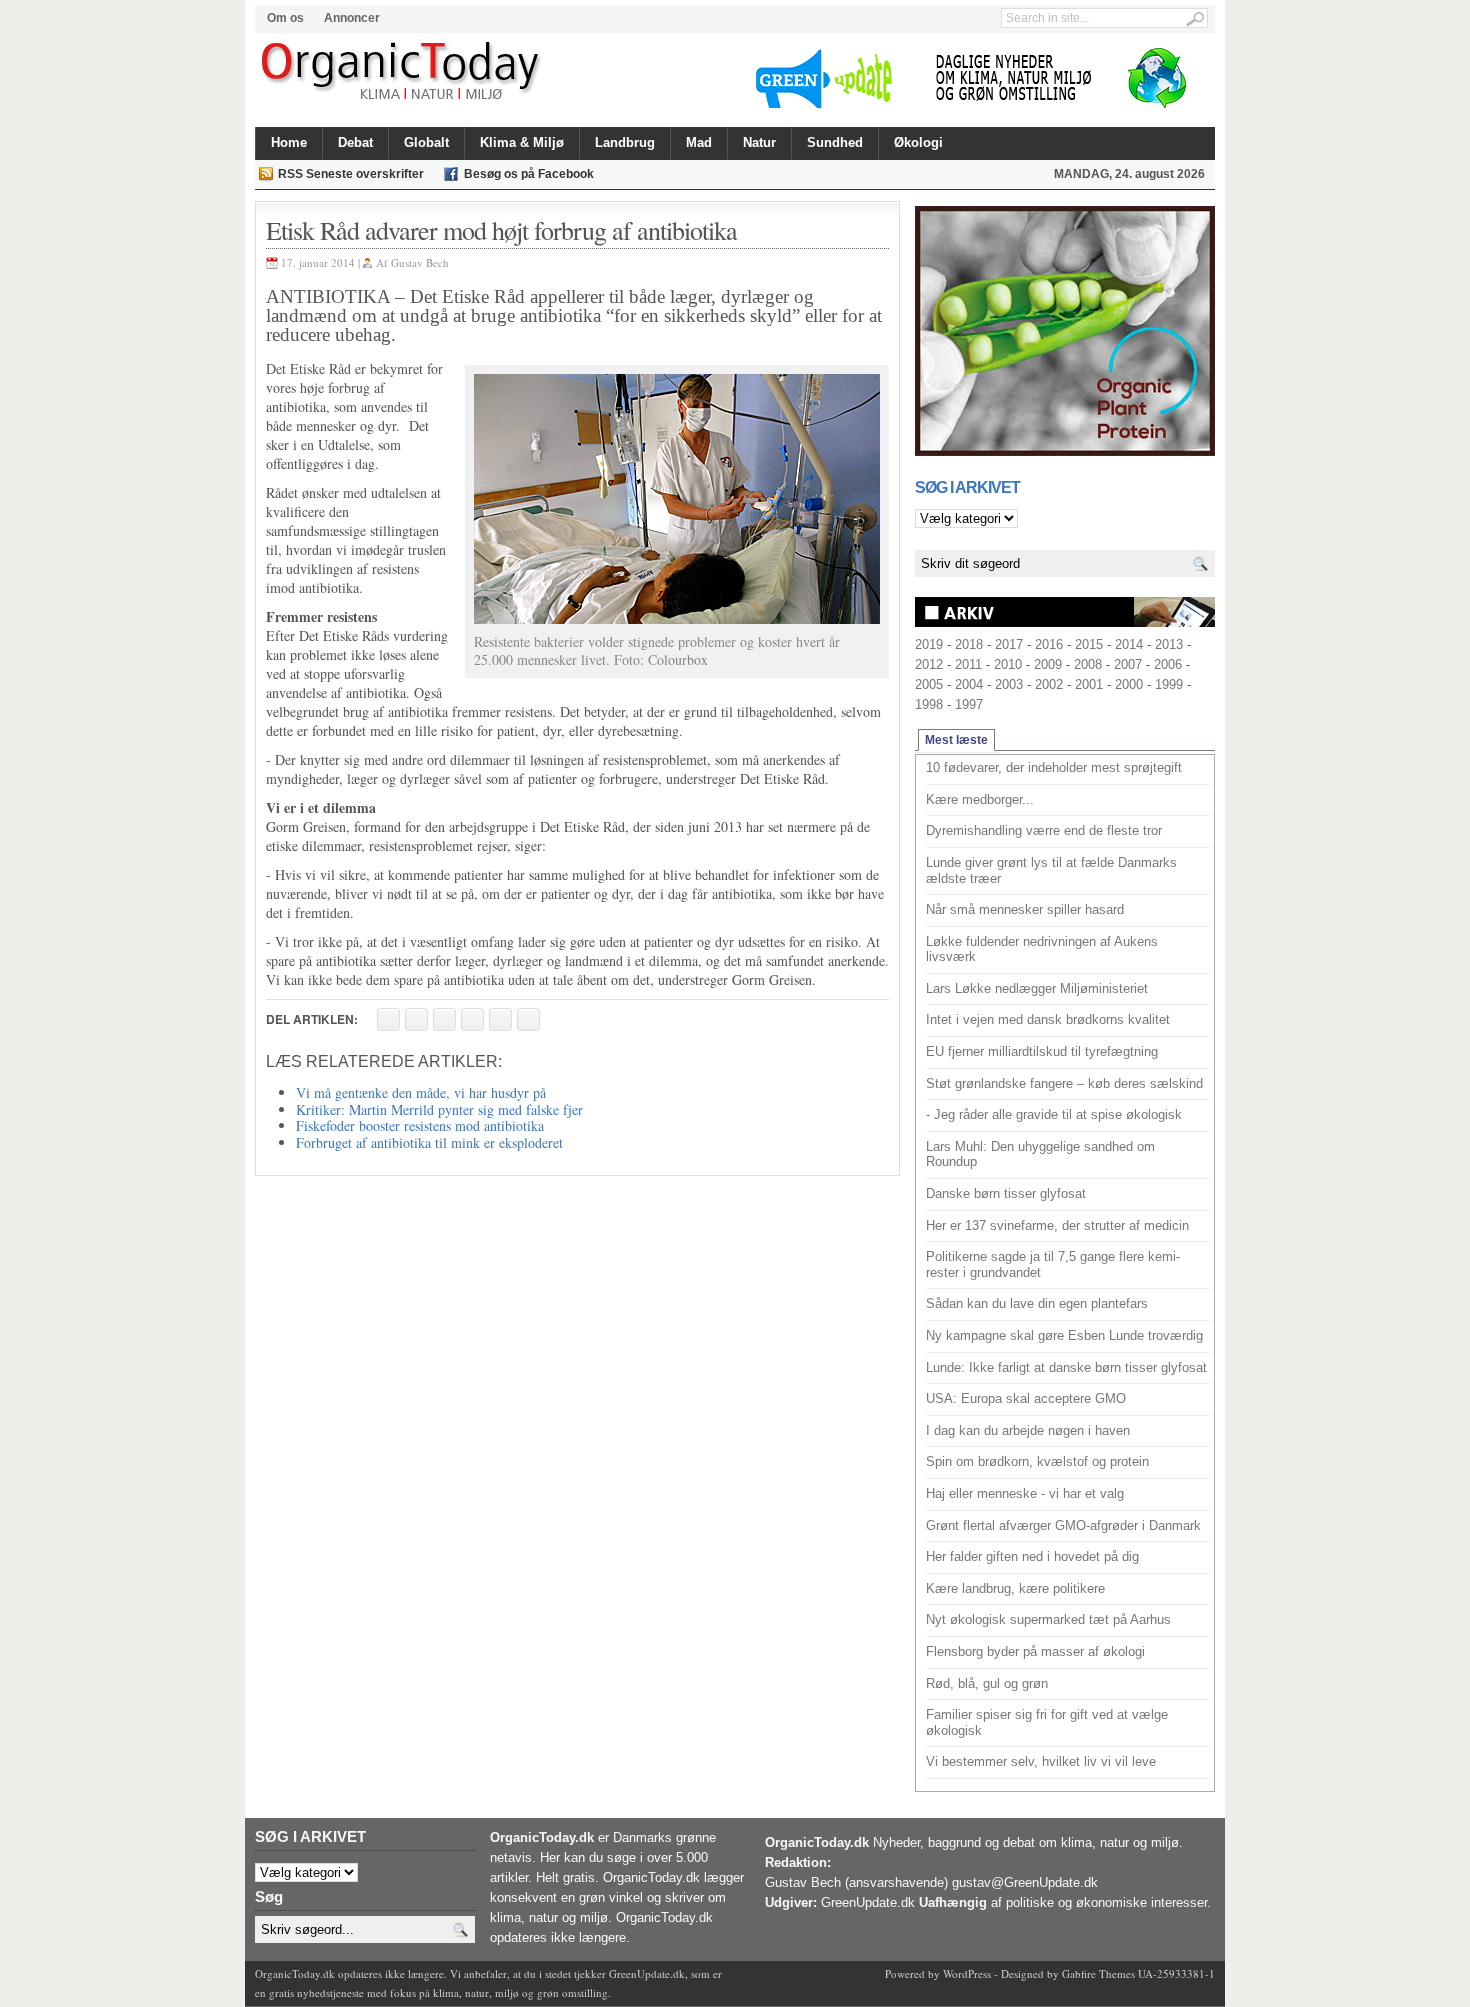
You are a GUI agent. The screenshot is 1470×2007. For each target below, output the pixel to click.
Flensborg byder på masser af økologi (1035, 1651)
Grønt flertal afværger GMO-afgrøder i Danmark (1063, 1525)
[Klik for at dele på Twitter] (472, 1019)
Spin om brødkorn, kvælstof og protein (1037, 1461)
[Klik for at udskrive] (416, 1019)
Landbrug (625, 142)
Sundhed (835, 142)
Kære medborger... (980, 799)
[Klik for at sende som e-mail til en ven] (444, 1019)
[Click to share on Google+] (500, 1019)
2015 (1089, 644)
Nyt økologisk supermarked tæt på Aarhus (1048, 1619)
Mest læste (956, 740)
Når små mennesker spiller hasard (1025, 909)
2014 (1129, 644)
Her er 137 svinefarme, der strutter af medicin (1057, 1225)
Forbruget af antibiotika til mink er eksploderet (429, 1142)
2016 (1049, 644)
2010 (1008, 664)
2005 (929, 684)
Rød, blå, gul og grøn (987, 1683)
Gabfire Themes (1098, 1973)
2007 (1128, 664)
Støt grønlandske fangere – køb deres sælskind (1064, 1083)
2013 (1169, 644)
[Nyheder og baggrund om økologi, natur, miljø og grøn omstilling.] (402, 72)
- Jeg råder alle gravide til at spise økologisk (1054, 1114)
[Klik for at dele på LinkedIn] (528, 1019)
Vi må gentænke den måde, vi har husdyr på (421, 1092)
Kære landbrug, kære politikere (1015, 1588)
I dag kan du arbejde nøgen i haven (1028, 1430)
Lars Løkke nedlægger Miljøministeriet (1037, 988)
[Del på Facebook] (388, 1019)
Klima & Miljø (522, 142)
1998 (929, 704)
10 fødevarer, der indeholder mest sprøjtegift (1054, 767)
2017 (1009, 644)
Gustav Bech (420, 262)
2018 (969, 644)
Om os (285, 18)
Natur (759, 142)
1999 (1169, 684)
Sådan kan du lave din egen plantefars (1037, 1303)
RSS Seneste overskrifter (351, 174)
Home (289, 142)
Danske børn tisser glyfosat (1006, 1193)
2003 (1009, 684)
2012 (929, 664)
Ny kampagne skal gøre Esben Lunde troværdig (1064, 1335)
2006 (1168, 664)
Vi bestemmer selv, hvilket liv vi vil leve (1041, 1761)
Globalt (426, 142)
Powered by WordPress (938, 1973)
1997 (969, 704)
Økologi (918, 142)
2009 (1048, 664)
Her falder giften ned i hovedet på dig (1032, 1556)
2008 (1088, 664)
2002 (1049, 684)
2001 (1089, 684)
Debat (355, 142)
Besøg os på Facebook (529, 174)
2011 (968, 664)
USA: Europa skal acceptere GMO (1026, 1398)
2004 (969, 684)
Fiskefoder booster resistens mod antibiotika (420, 1125)
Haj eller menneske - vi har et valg (1025, 1493)
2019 (929, 644)
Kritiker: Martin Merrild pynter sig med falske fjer (439, 1109)
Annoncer (352, 18)
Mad (699, 142)
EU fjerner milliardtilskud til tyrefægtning (1042, 1051)
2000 (1129, 684)
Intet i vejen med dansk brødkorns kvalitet (1048, 1019)
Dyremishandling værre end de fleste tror (1044, 830)
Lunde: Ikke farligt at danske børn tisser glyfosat (1066, 1367)
